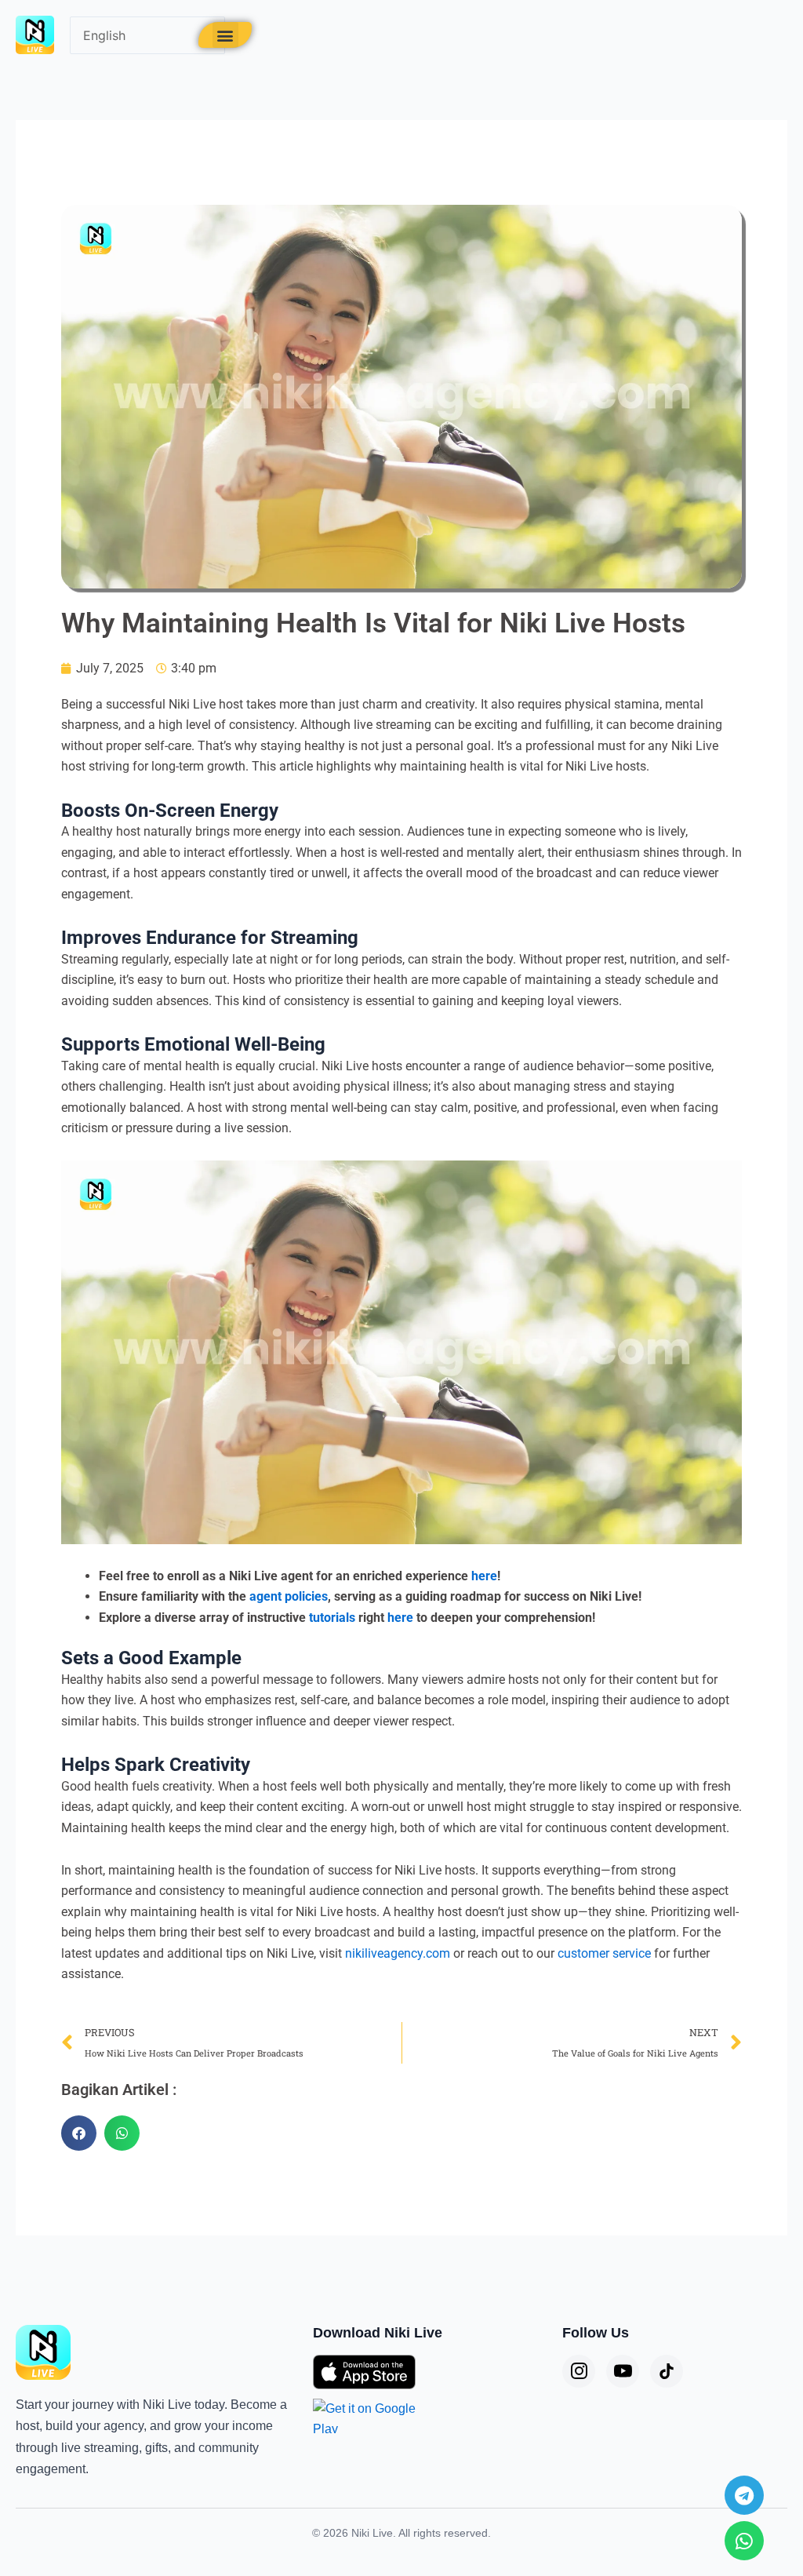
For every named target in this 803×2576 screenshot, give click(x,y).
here (484, 1576)
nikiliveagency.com (398, 1953)
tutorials (332, 1618)
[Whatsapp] (744, 2541)
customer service (604, 1953)
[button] (225, 35)
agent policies (289, 1596)
